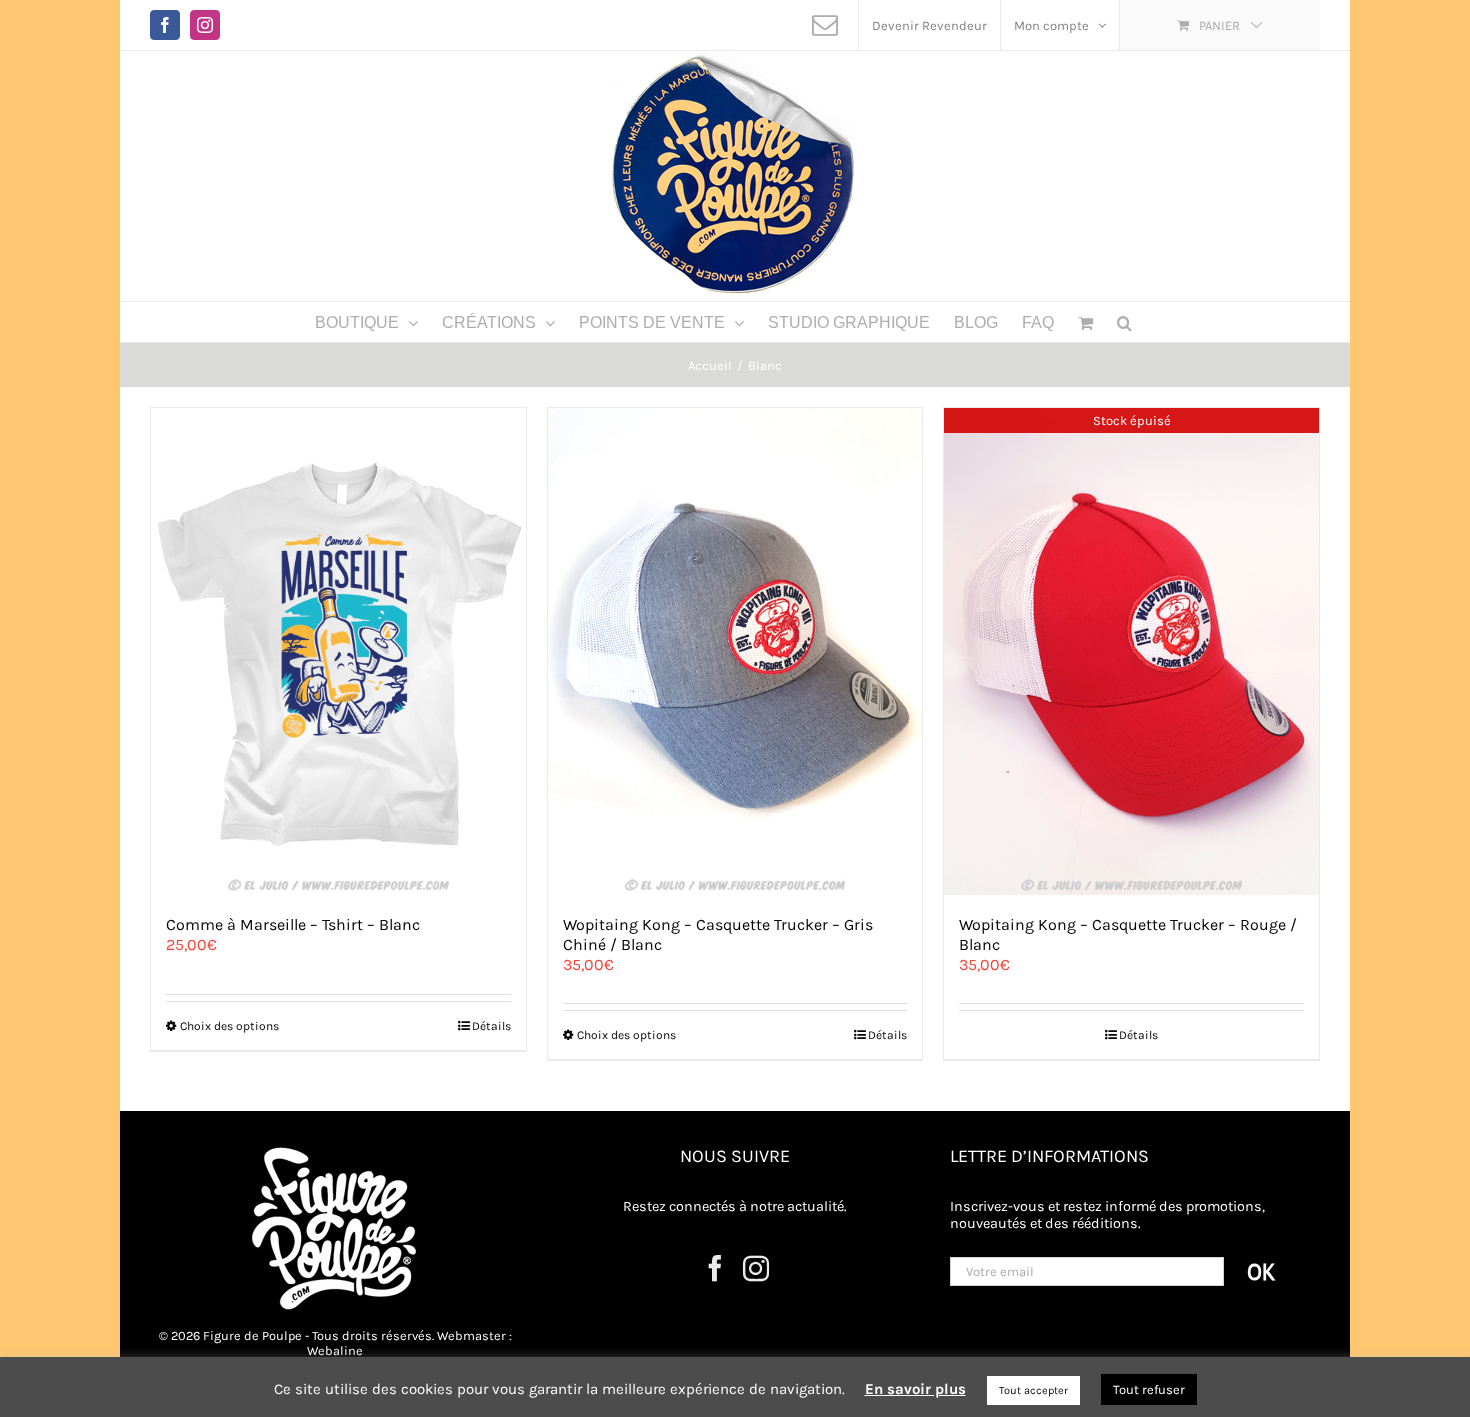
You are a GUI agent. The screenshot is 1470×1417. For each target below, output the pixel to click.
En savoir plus (915, 1389)
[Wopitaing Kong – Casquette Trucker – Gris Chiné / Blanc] (735, 651)
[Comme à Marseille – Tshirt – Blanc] (338, 651)
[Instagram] (756, 1268)
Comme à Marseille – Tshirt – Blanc (293, 924)
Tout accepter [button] (1033, 1390)
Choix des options (229, 1026)
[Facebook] (715, 1268)
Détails (491, 1026)
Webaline (335, 1350)
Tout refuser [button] (1149, 1389)
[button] (1124, 322)
